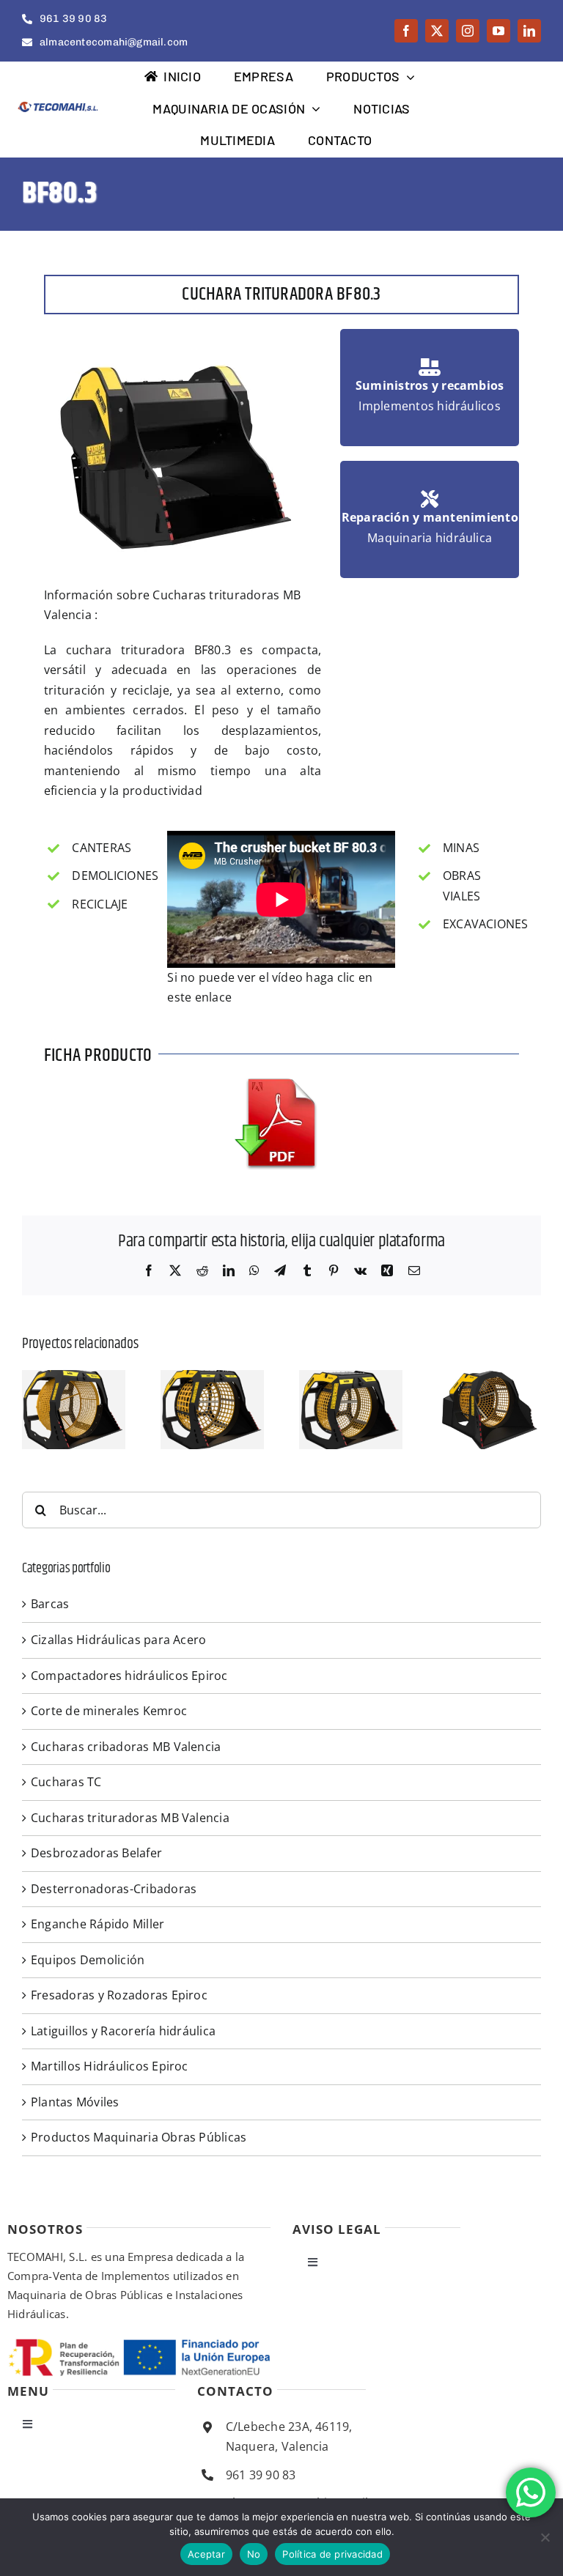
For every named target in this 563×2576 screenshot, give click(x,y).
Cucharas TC (66, 1782)
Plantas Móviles (75, 2102)
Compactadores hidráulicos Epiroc (129, 1676)
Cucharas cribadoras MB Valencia (126, 1747)
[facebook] (406, 31)
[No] (545, 2537)
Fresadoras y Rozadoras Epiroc (119, 1995)
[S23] (74, 1378)
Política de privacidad (332, 2554)
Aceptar (206, 2554)
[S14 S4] (351, 1378)
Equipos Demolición (88, 1960)
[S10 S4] (489, 1378)
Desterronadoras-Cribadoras (114, 1889)
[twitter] (437, 31)
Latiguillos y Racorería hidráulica (123, 2031)
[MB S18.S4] (212, 1378)
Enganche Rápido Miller (97, 1924)
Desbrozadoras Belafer (96, 1853)
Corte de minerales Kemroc (109, 1711)
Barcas (50, 1604)
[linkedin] (529, 31)
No (254, 2554)
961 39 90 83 (261, 2475)
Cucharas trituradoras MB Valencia (130, 1818)
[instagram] (468, 31)
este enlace (199, 997)
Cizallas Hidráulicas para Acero (118, 1640)
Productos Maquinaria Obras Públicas (139, 2137)
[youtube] (498, 31)
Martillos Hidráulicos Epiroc (110, 2066)
